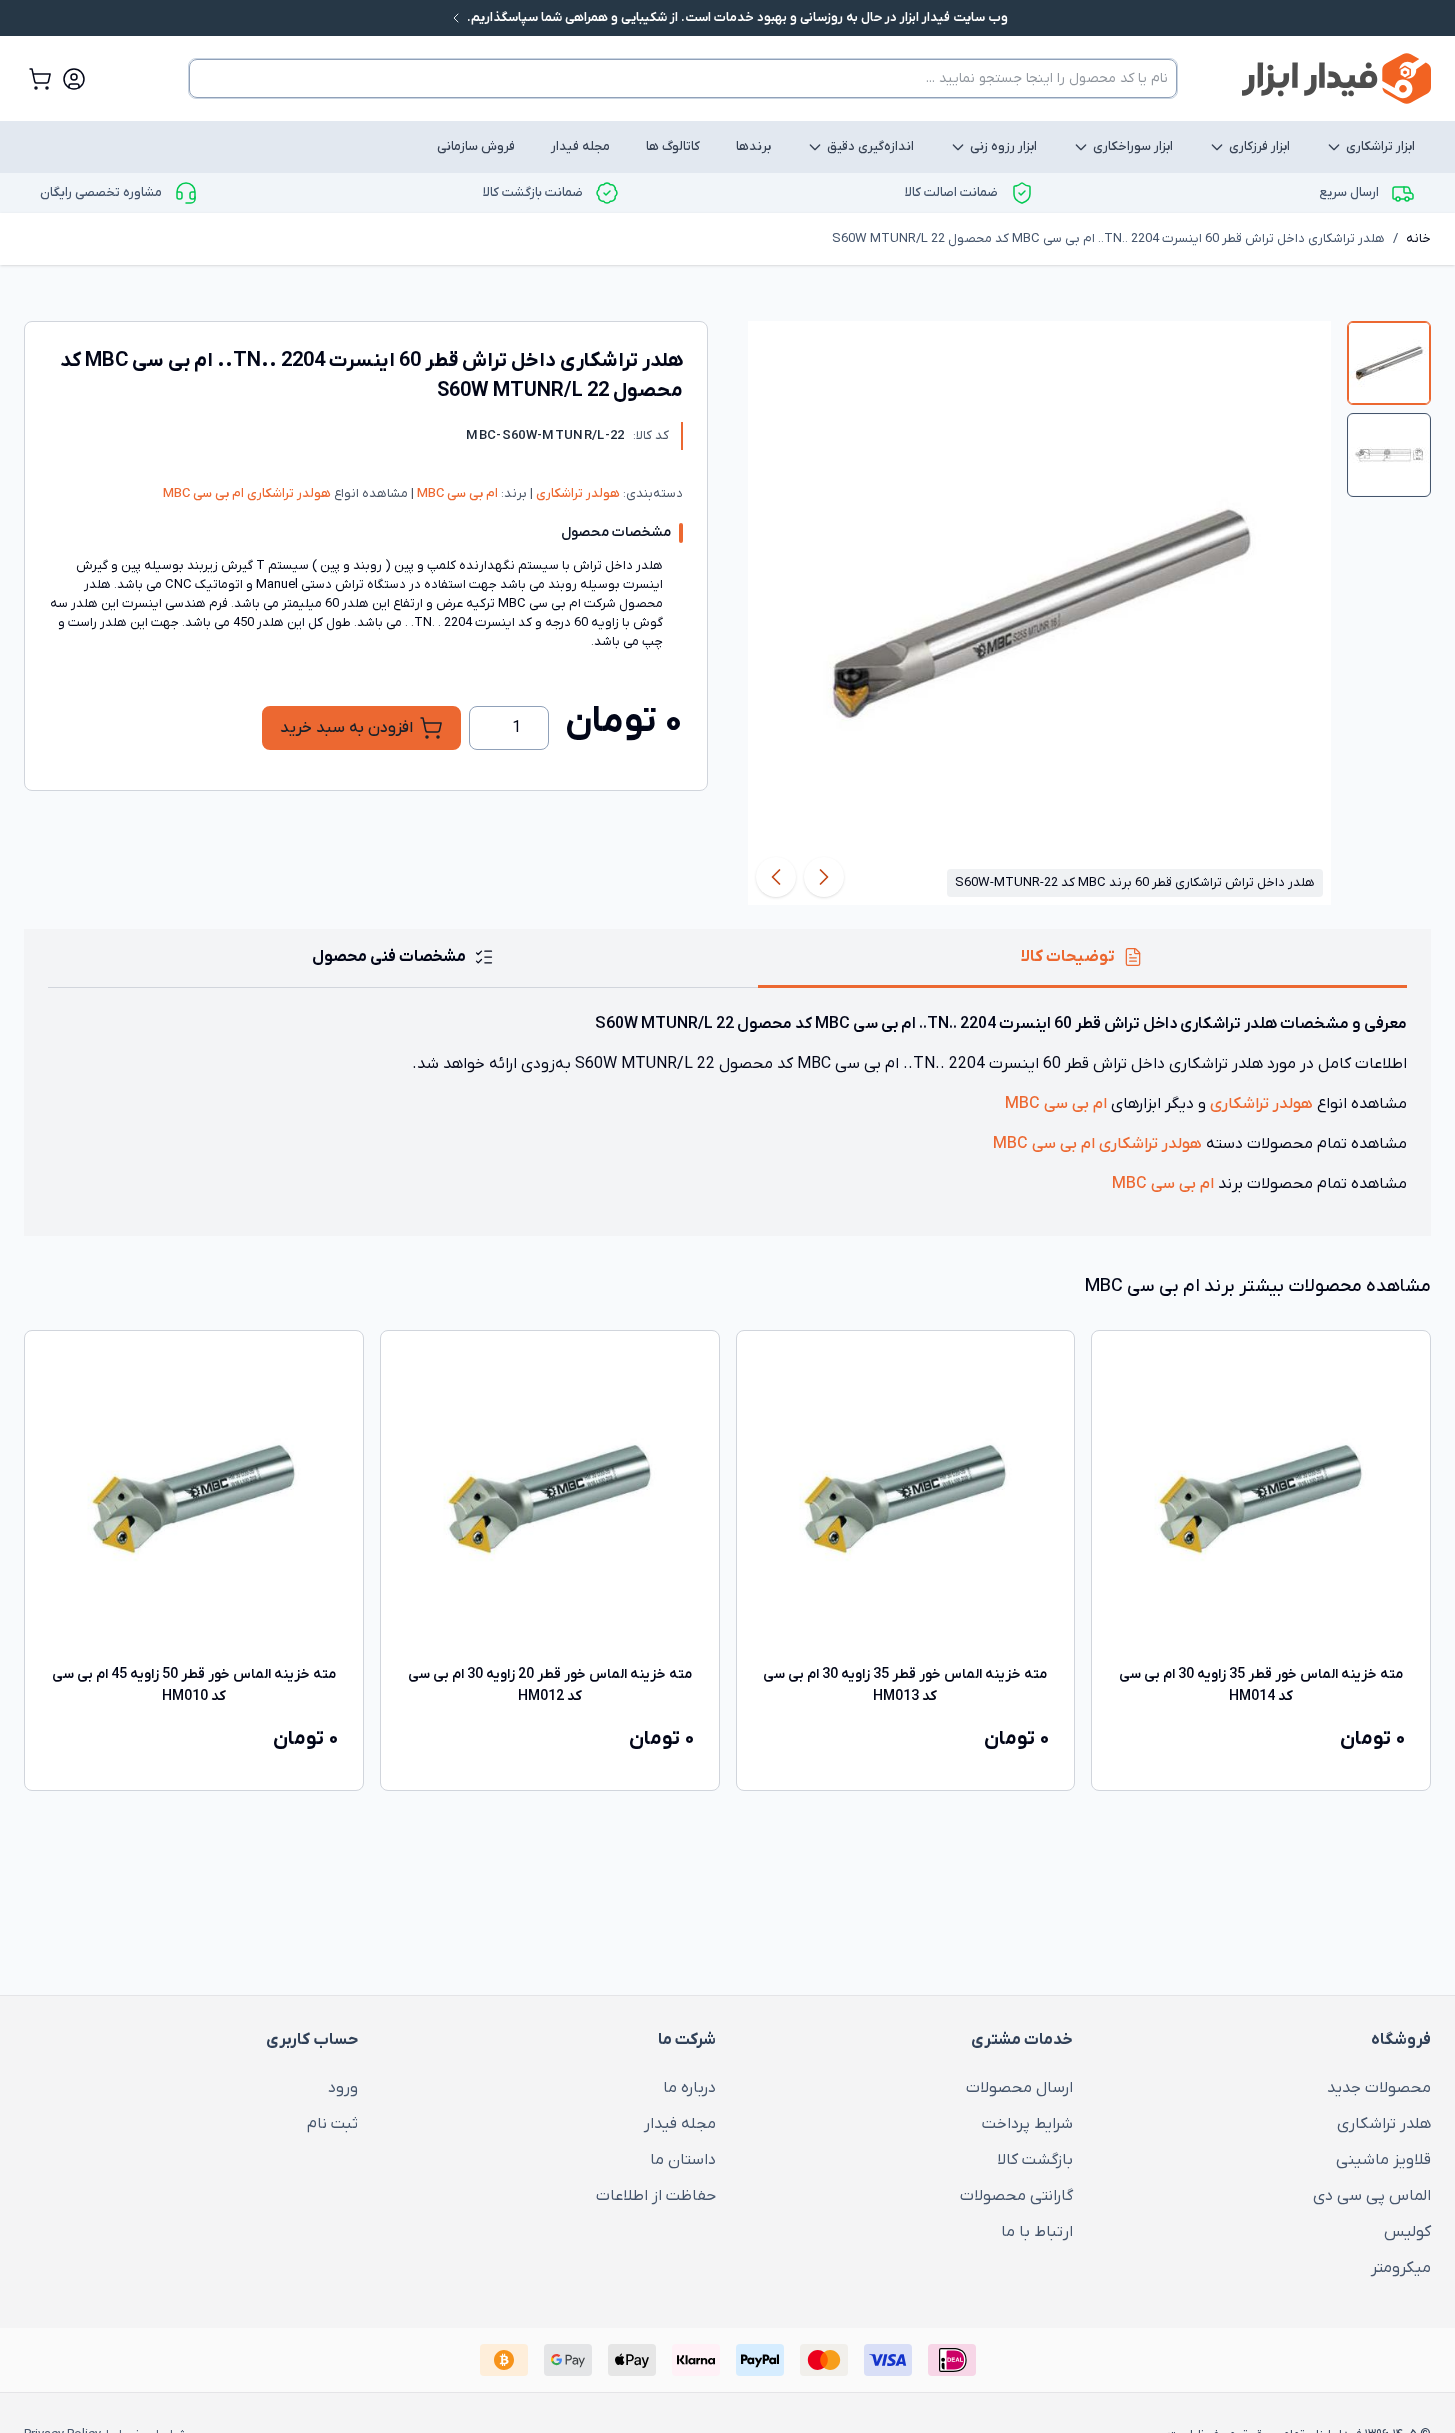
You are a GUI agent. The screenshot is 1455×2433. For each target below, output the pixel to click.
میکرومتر (1401, 2268)
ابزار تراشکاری (1380, 146)
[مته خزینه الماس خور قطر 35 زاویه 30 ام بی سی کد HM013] (906, 1500)
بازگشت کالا (1035, 2160)
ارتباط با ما (1037, 2232)
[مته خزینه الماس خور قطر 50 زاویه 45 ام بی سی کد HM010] (194, 1500)
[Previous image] (824, 877)
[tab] (1389, 363)
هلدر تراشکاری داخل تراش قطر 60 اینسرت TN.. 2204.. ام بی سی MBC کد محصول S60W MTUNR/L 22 (1108, 238)
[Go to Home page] (1336, 79)
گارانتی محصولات (1016, 2196)
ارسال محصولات (1019, 2088)
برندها (753, 146)
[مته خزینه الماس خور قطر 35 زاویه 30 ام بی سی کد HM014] (1261, 1500)
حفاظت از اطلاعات (656, 2196)
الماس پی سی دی (1372, 2196)
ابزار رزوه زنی (1003, 146)
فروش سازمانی (476, 146)
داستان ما (683, 2160)
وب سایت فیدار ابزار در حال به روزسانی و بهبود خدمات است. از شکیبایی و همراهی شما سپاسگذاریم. (736, 17)
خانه (1418, 238)
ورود (343, 2088)
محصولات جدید (1379, 2088)
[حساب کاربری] (74, 79)
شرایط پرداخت (1027, 2124)
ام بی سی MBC (456, 493)
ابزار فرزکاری (1259, 146)
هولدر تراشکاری (576, 493)
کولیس (1407, 2232)
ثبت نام (332, 2124)
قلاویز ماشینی (1383, 2160)
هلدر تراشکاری (1384, 2124)
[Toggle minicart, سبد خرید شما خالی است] (40, 79)
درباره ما (689, 2088)
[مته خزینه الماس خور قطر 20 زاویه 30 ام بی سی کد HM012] (550, 1500)
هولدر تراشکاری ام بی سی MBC (247, 493)
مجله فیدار (580, 146)
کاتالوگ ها (673, 146)
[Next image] (776, 877)
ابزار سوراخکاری (1133, 146)
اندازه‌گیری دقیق (870, 146)
